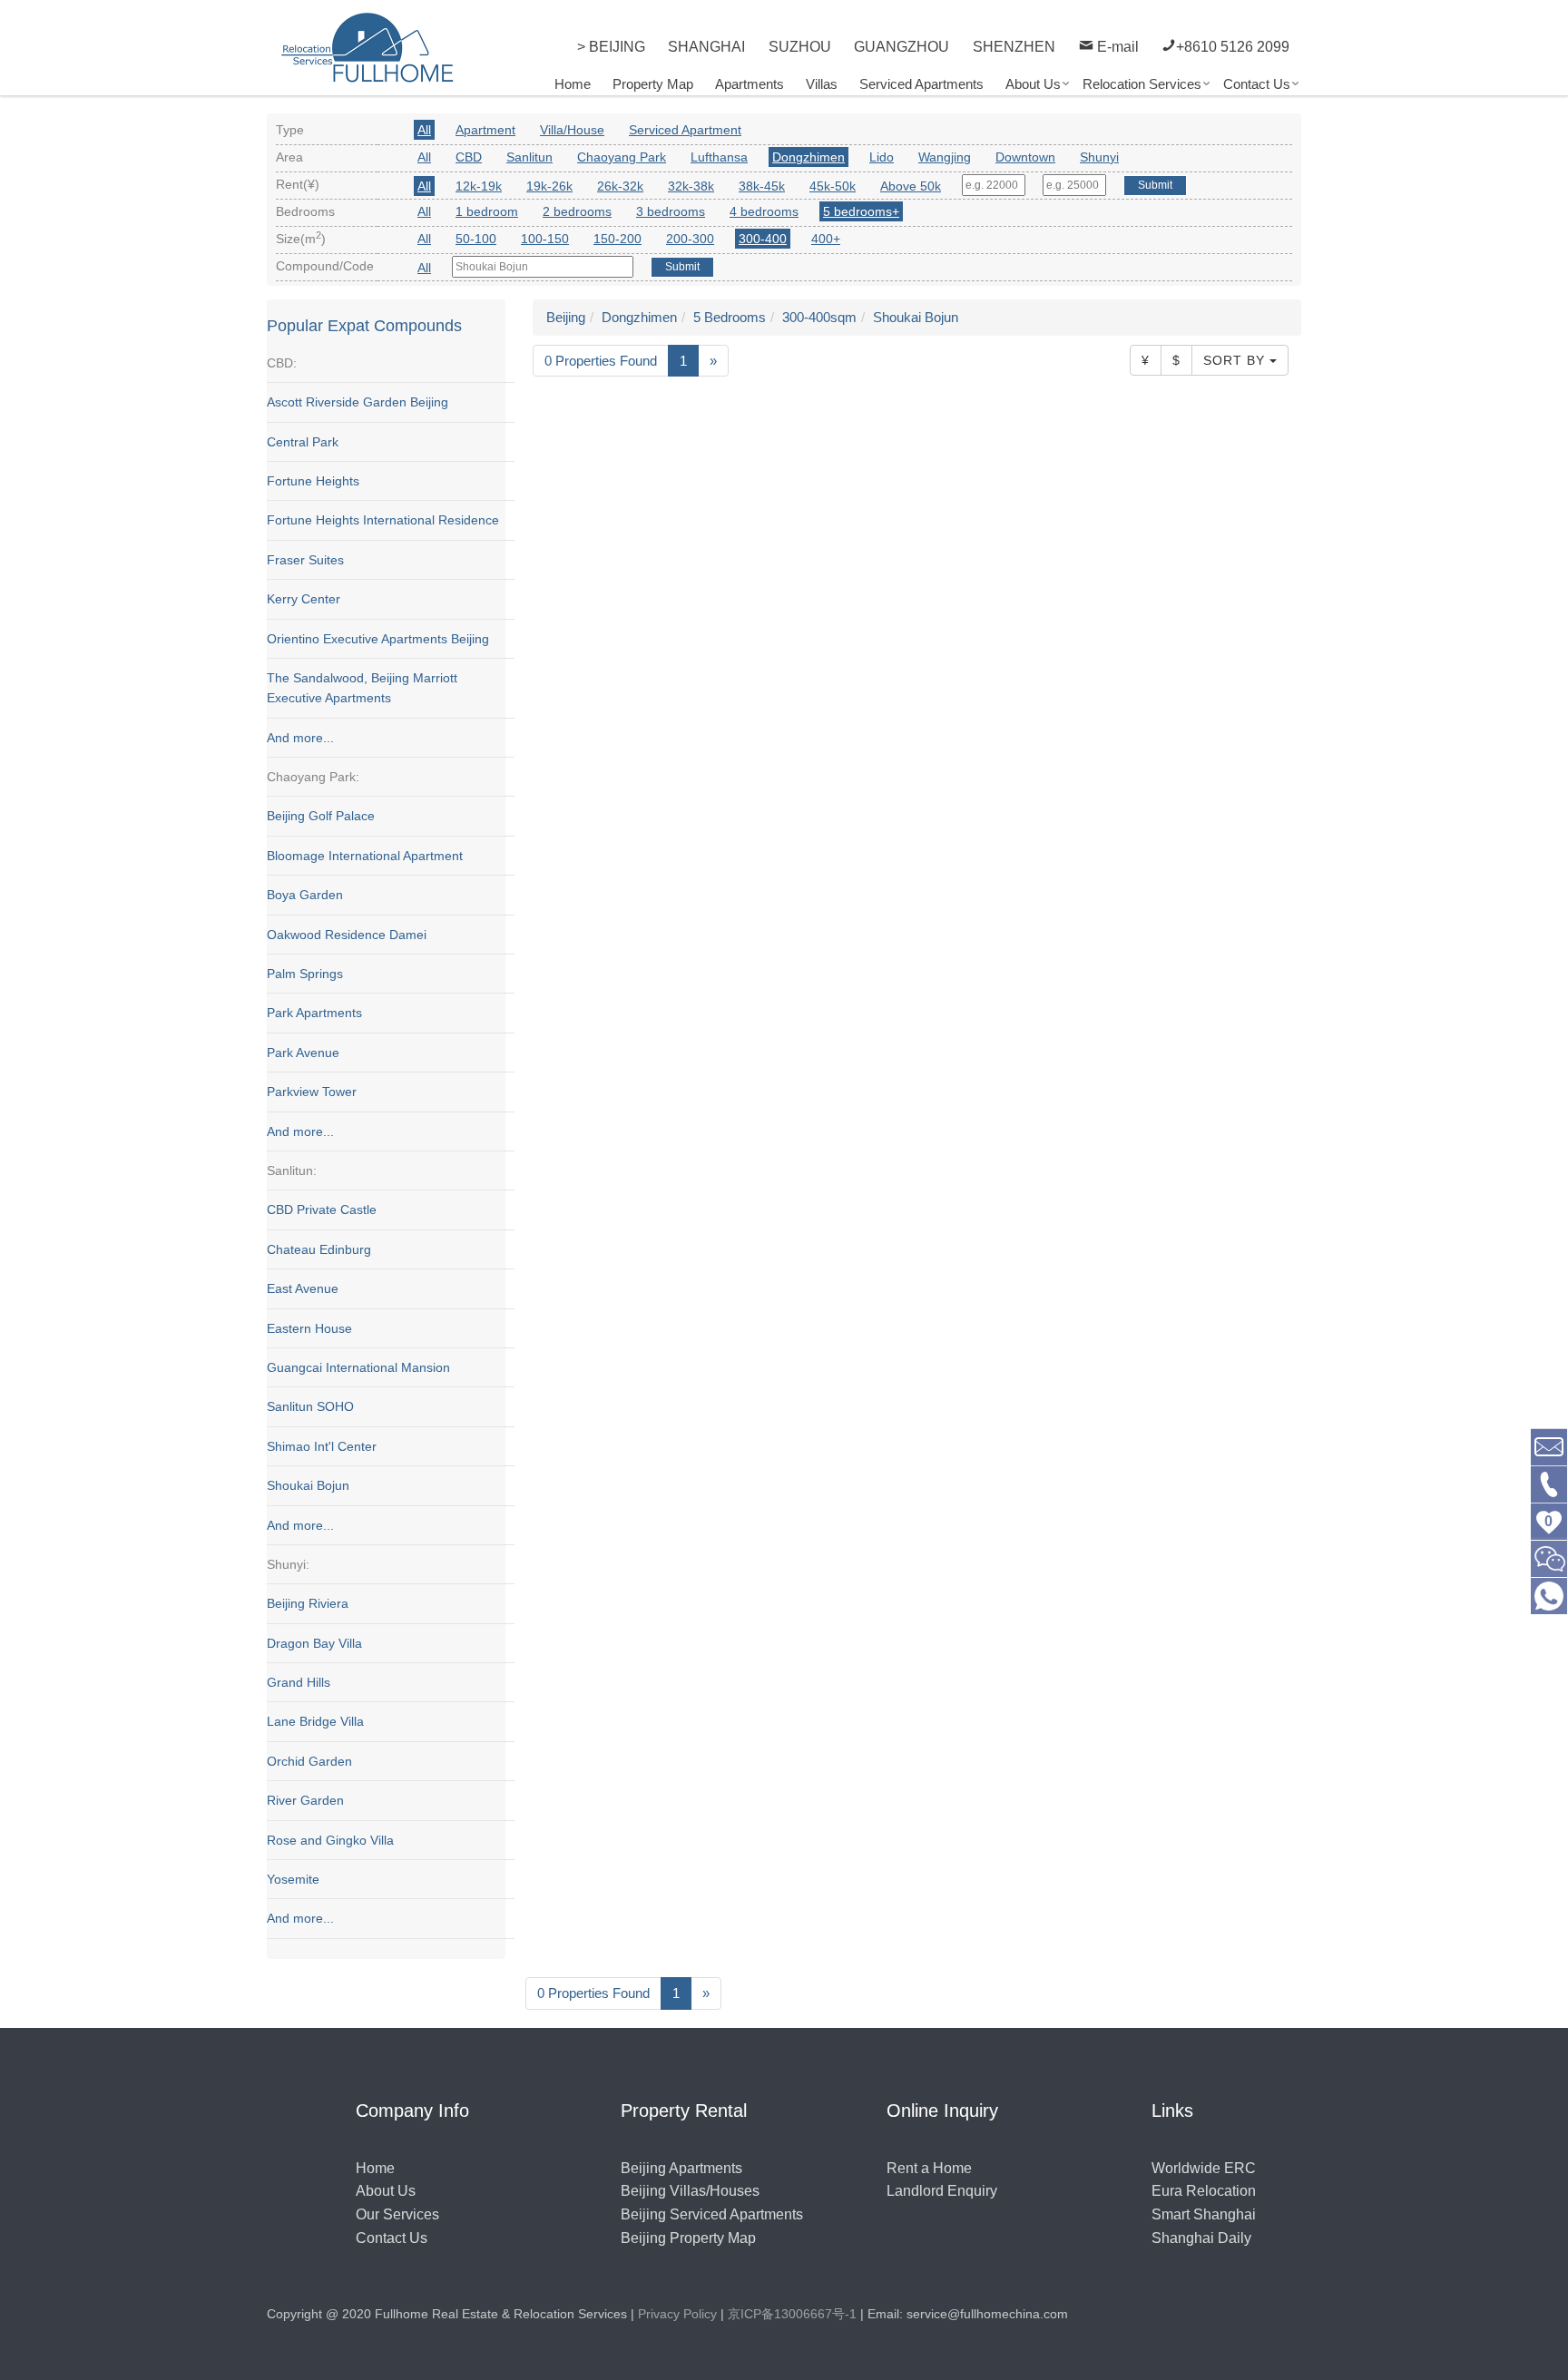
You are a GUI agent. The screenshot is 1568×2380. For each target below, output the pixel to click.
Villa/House (572, 130)
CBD (469, 157)
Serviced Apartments (921, 84)
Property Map (653, 84)
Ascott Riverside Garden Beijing (358, 402)
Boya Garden (305, 895)
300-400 (763, 239)
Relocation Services (1142, 84)
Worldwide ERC (1204, 2168)
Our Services (397, 2214)
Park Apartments (314, 1013)
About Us (1033, 84)
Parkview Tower (312, 1092)
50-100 (476, 239)
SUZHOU (800, 47)
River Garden (305, 1800)
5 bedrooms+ (861, 211)
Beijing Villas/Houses (690, 2191)
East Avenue (303, 1288)
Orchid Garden (309, 1761)
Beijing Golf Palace (321, 816)
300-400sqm (819, 317)
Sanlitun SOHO (310, 1406)
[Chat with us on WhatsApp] (1549, 1595)
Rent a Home (929, 2168)
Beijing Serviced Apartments (712, 2214)
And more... (300, 738)
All (424, 130)
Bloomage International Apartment (365, 856)
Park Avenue (303, 1053)
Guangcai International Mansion (358, 1367)
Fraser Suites (305, 560)
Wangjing (945, 157)
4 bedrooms (764, 211)
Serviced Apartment (685, 130)
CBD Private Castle (322, 1210)
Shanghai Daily (1201, 2238)
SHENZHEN (1014, 47)
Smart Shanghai (1204, 2214)
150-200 (617, 239)
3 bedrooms (671, 211)
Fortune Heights (313, 481)
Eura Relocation (1204, 2191)
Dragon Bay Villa (314, 1643)
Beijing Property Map (688, 2238)
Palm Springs (305, 974)
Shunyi (1099, 157)
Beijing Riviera (308, 1603)
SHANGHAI (706, 47)
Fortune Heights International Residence (383, 520)
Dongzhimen (808, 157)
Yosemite (293, 1879)
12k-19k (479, 186)
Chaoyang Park (622, 157)
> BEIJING (611, 47)
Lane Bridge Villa (315, 1721)
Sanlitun (529, 157)
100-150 (545, 239)
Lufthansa (719, 157)
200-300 (690, 239)
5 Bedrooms (730, 317)
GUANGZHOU (902, 47)
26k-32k (620, 186)
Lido (882, 157)
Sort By (1236, 360)
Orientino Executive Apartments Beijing (378, 639)
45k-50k (833, 186)
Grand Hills (299, 1682)
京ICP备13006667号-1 (792, 2314)
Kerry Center (304, 599)
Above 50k (911, 186)
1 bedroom (487, 211)
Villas (822, 84)
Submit (1155, 185)
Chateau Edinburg (319, 1249)
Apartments (750, 84)
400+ (826, 239)
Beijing (566, 317)
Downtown (1025, 157)
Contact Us (1257, 84)
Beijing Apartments (681, 2168)
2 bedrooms (577, 211)
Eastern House (309, 1328)
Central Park (303, 442)
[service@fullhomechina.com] (1549, 1446)
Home (573, 84)
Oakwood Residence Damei (347, 935)
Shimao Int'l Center (322, 1446)
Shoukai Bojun (308, 1485)
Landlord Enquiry (942, 2191)
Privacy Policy (677, 2314)
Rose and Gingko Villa (330, 1840)
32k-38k (691, 186)
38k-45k (762, 186)
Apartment (485, 130)
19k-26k (549, 186)
